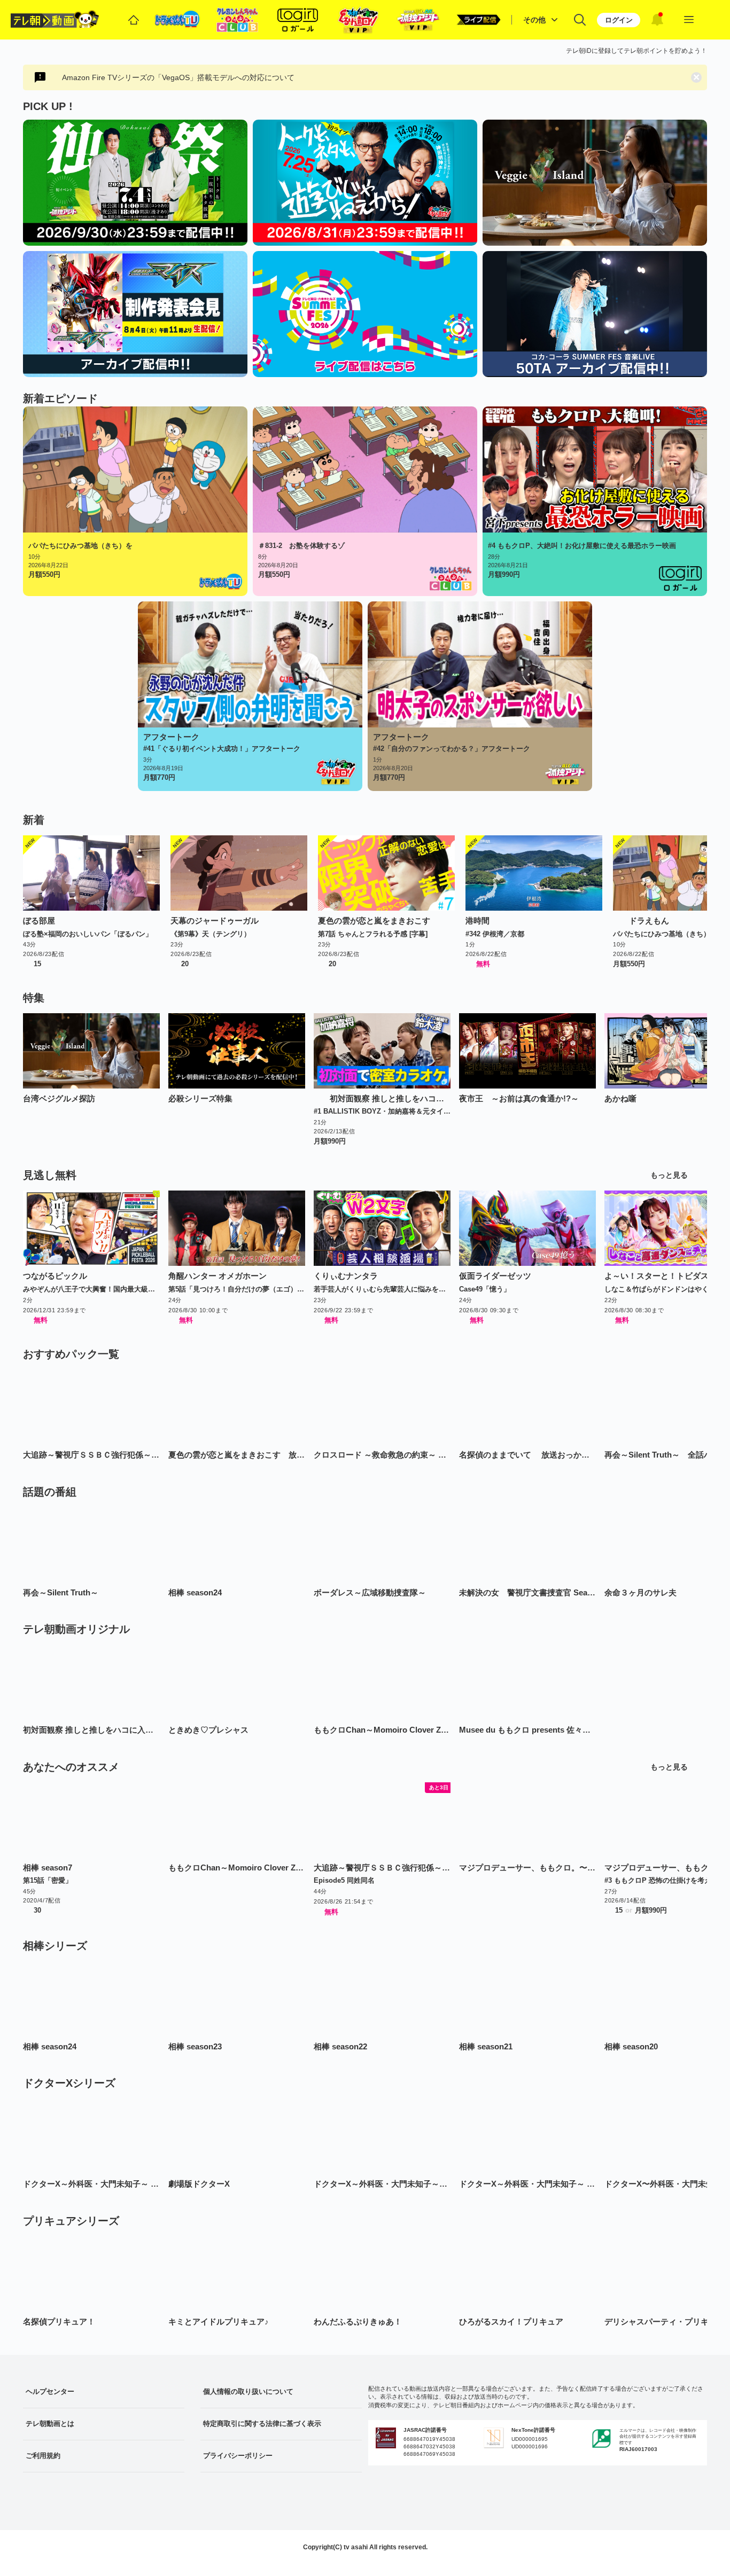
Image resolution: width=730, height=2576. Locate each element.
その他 (534, 20)
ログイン (619, 20)
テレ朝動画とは (50, 2424)
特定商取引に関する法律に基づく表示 (262, 2424)
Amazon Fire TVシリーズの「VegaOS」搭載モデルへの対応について (178, 77)
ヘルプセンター (50, 2391)
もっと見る (669, 1175)
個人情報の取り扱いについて (248, 2391)
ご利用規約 (43, 2456)
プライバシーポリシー (238, 2456)
